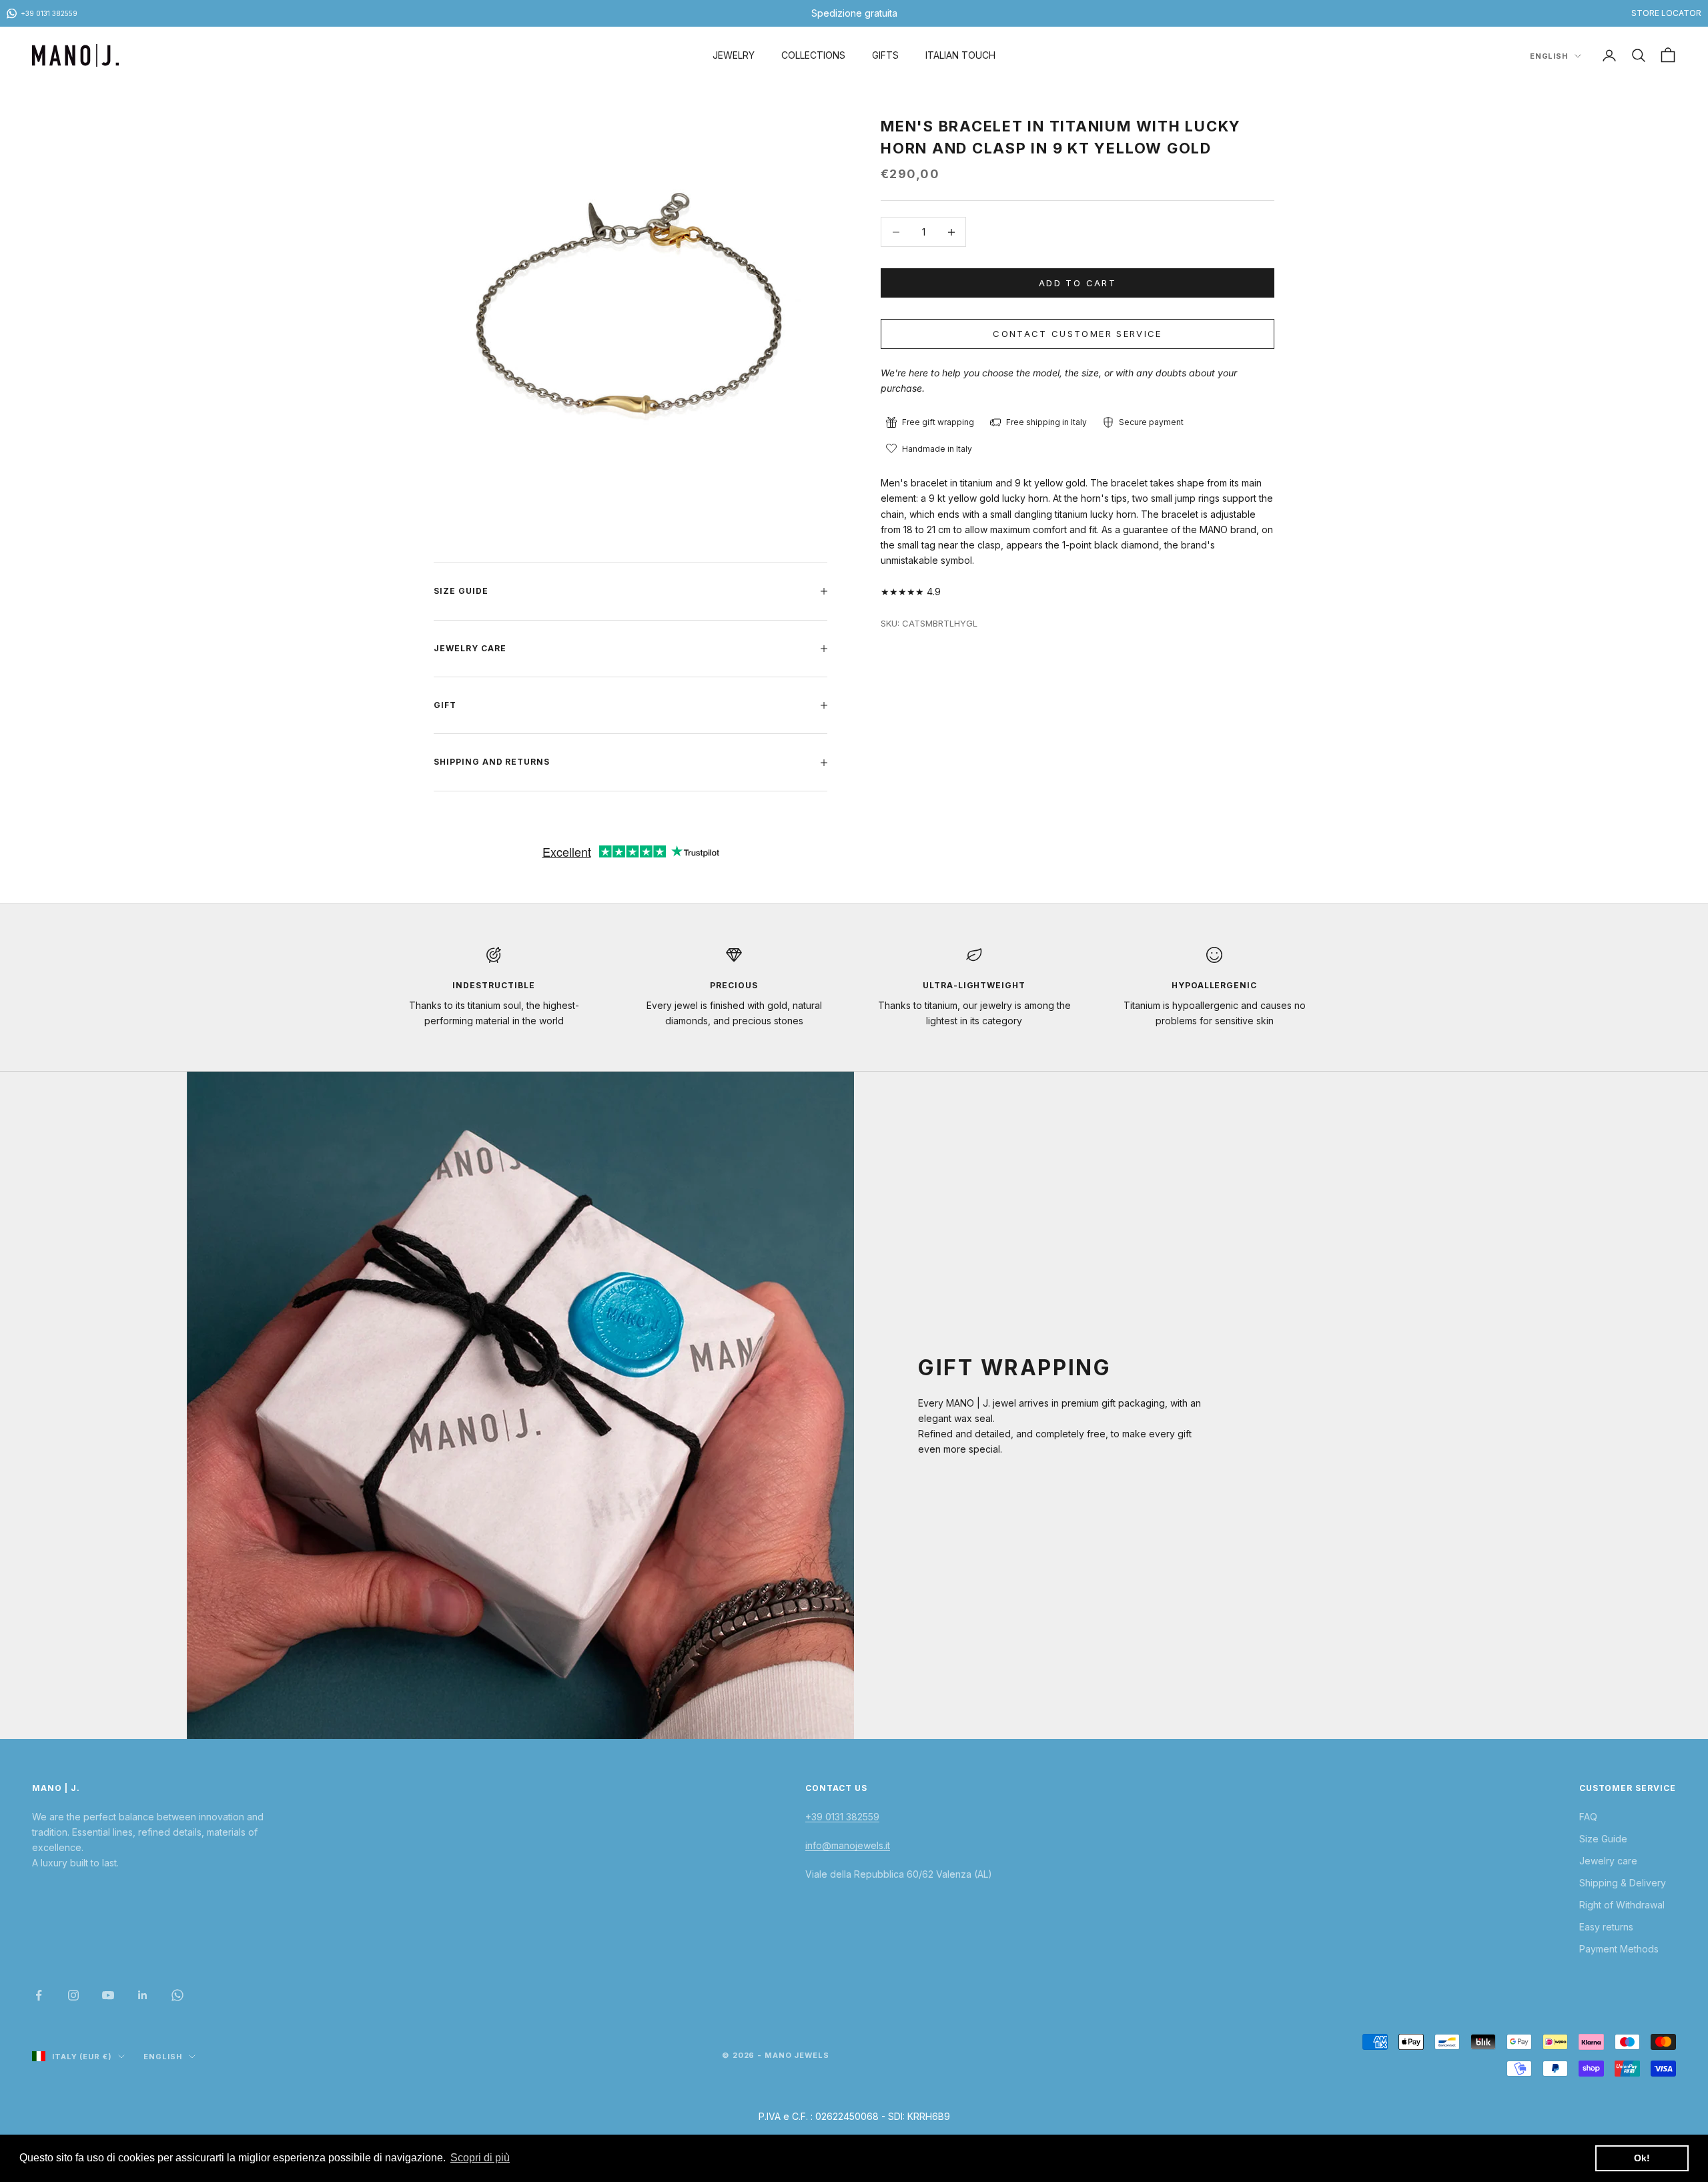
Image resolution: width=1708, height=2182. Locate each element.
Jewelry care (1608, 1861)
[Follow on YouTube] (108, 1995)
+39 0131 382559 (842, 1817)
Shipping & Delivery (1623, 1883)
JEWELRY (734, 55)
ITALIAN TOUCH (960, 55)
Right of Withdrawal (1622, 1905)
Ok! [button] (1642, 2158)
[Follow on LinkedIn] (143, 1995)
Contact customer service (1077, 334)
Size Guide (1603, 1839)
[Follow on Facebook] (39, 1995)
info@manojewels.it (848, 1845)
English (1549, 56)
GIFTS (885, 55)
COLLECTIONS (813, 55)
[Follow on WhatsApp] (177, 1995)
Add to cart (1078, 283)
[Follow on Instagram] (73, 1995)
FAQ (1588, 1817)
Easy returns (1606, 1927)
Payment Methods (1619, 1949)
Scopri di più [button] (480, 2158)
